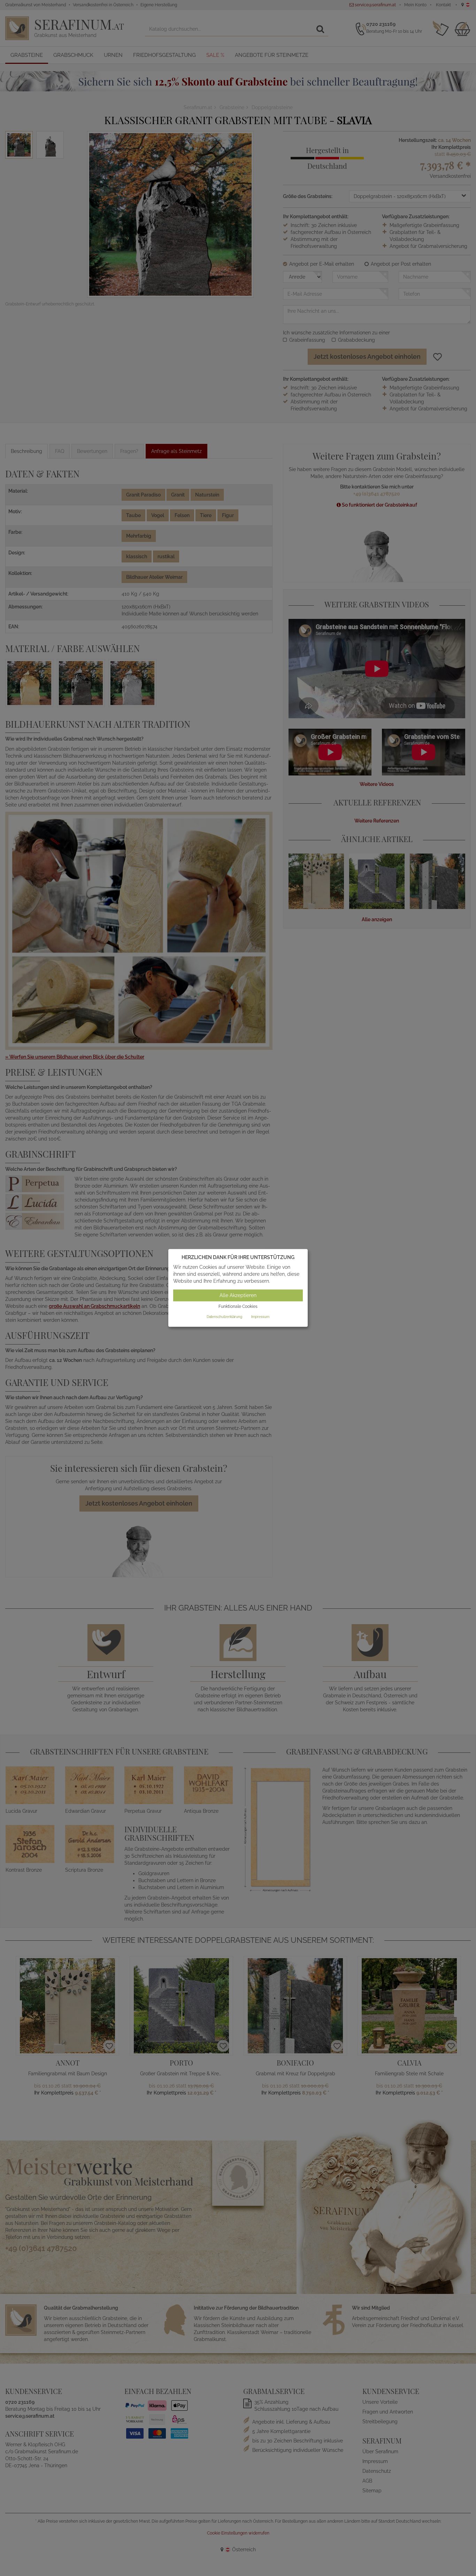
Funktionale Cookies (238, 1306)
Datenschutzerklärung (224, 1317)
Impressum (260, 1317)
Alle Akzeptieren (238, 1295)
